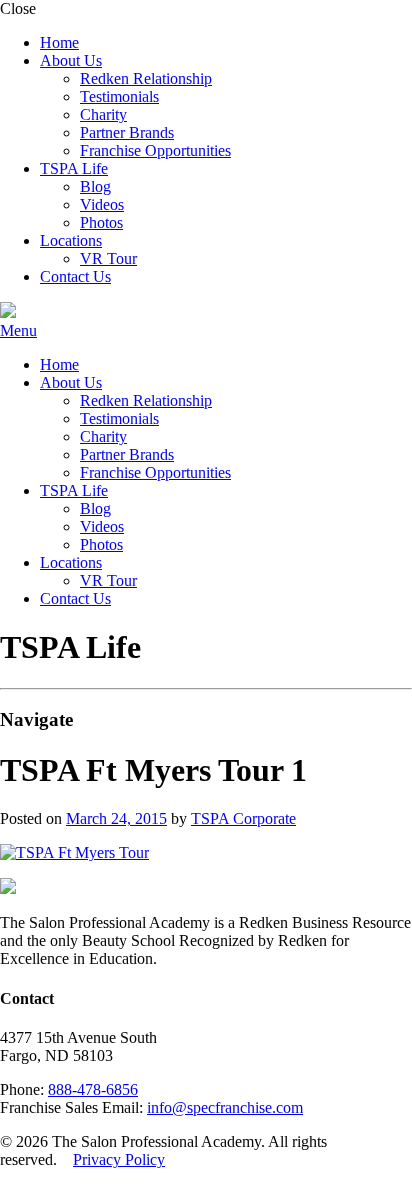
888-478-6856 (93, 1089)
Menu (18, 330)
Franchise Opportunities (155, 150)
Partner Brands (127, 132)
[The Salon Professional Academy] (8, 312)
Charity (103, 114)
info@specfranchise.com (225, 1107)
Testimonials (119, 96)
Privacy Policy (119, 1159)
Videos (102, 204)
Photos (101, 222)
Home (59, 42)
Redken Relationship (146, 78)
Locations (71, 240)
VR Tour (108, 258)
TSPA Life (74, 168)
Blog (95, 186)
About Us (71, 60)
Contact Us (75, 276)
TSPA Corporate (243, 818)
